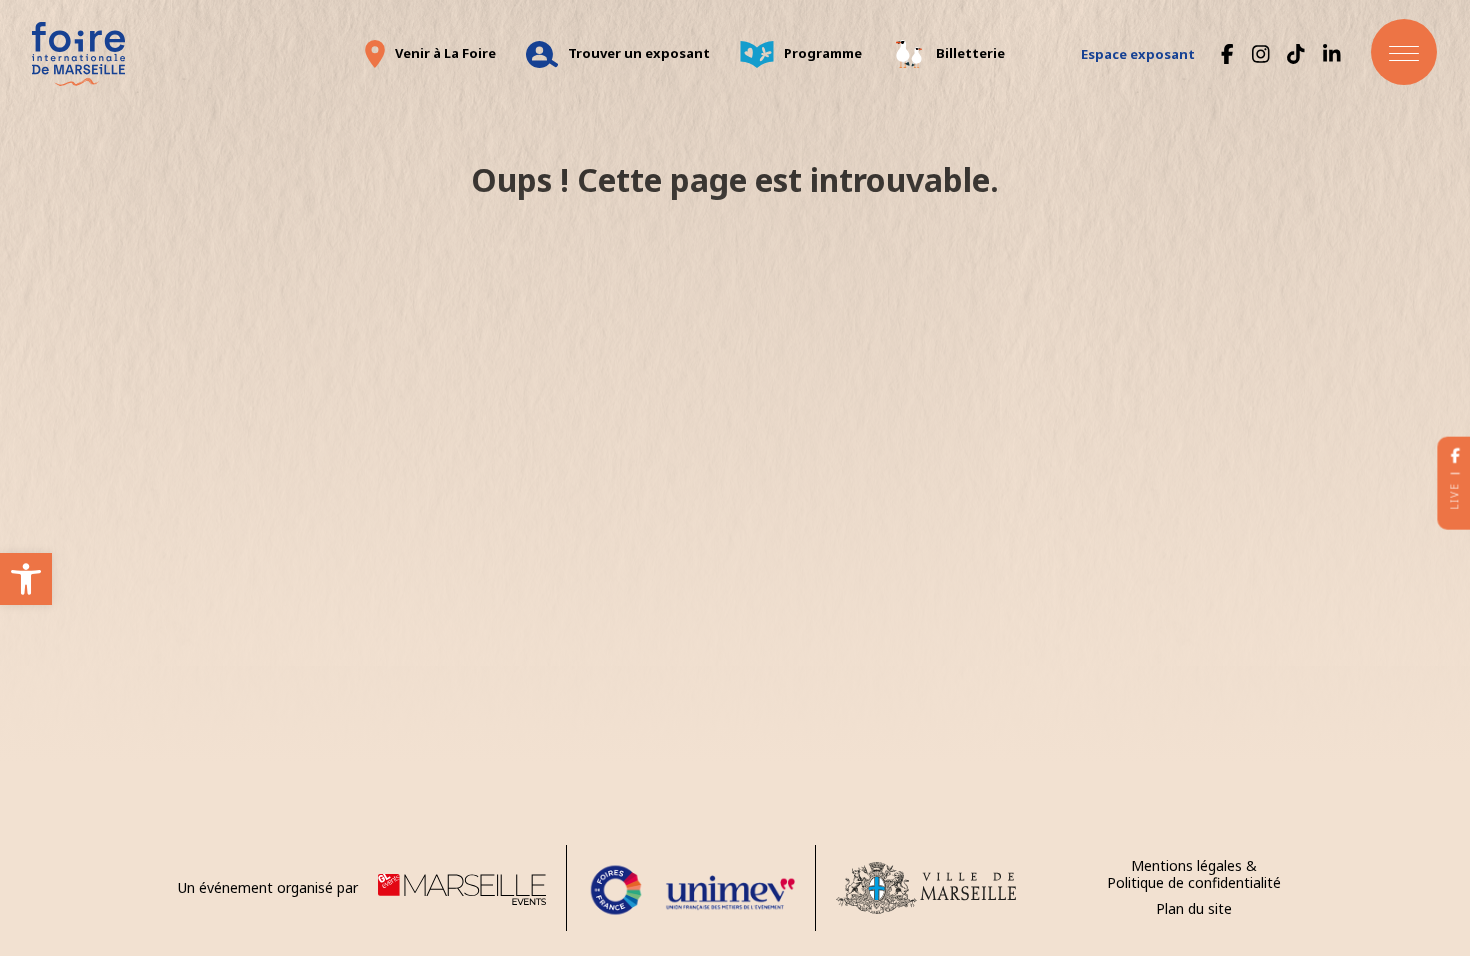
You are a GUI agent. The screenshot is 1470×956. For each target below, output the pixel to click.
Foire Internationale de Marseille (78, 54)
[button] (26, 579)
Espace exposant (1138, 54)
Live (1454, 496)
